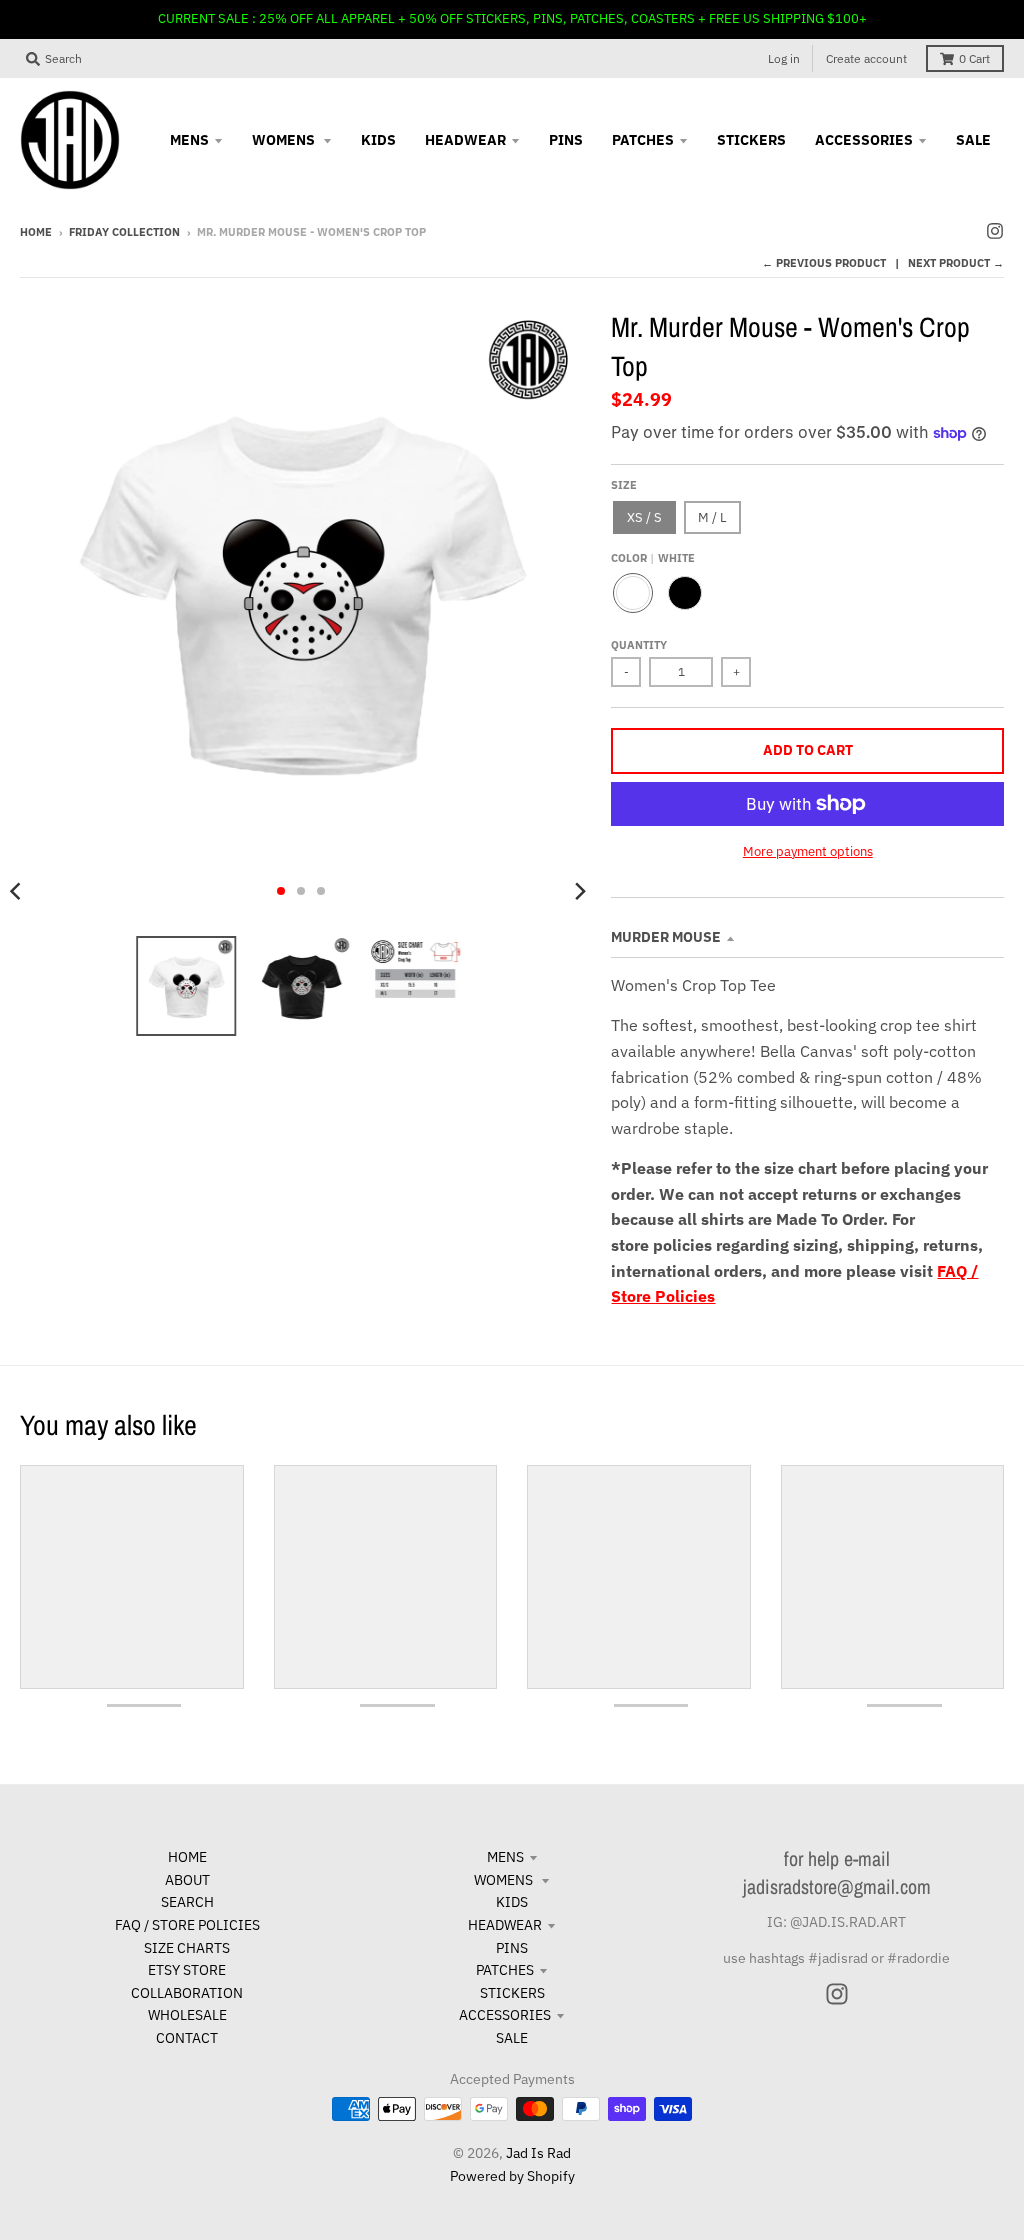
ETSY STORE (187, 1970)
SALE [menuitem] (973, 140)
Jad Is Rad (538, 2153)
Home (36, 232)
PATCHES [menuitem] (643, 140)
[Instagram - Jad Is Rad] (995, 231)
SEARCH (187, 1902)
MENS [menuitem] (189, 140)
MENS (505, 1857)
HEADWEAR (505, 1925)
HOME (187, 1857)
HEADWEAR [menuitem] (465, 140)
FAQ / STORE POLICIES (187, 1925)
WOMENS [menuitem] (285, 140)
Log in (784, 58)
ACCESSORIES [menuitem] (864, 140)
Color (653, 558)
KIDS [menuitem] (378, 140)
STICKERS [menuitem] (751, 140)
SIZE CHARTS (187, 1948)
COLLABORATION (187, 1993)
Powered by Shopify (512, 2176)
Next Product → (956, 263)
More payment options (808, 851)
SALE (512, 2038)
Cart (974, 58)
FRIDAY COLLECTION (124, 232)
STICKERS (512, 1993)
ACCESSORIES (505, 2015)
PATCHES (505, 1970)
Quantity (639, 645)
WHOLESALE (187, 2015)
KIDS (512, 1902)
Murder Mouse (666, 937)
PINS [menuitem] (566, 140)
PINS (512, 1948)
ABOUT (187, 1880)
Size (624, 485)
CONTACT (187, 2038)
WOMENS (505, 1880)
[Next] (579, 891)
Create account (866, 58)
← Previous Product (824, 263)
